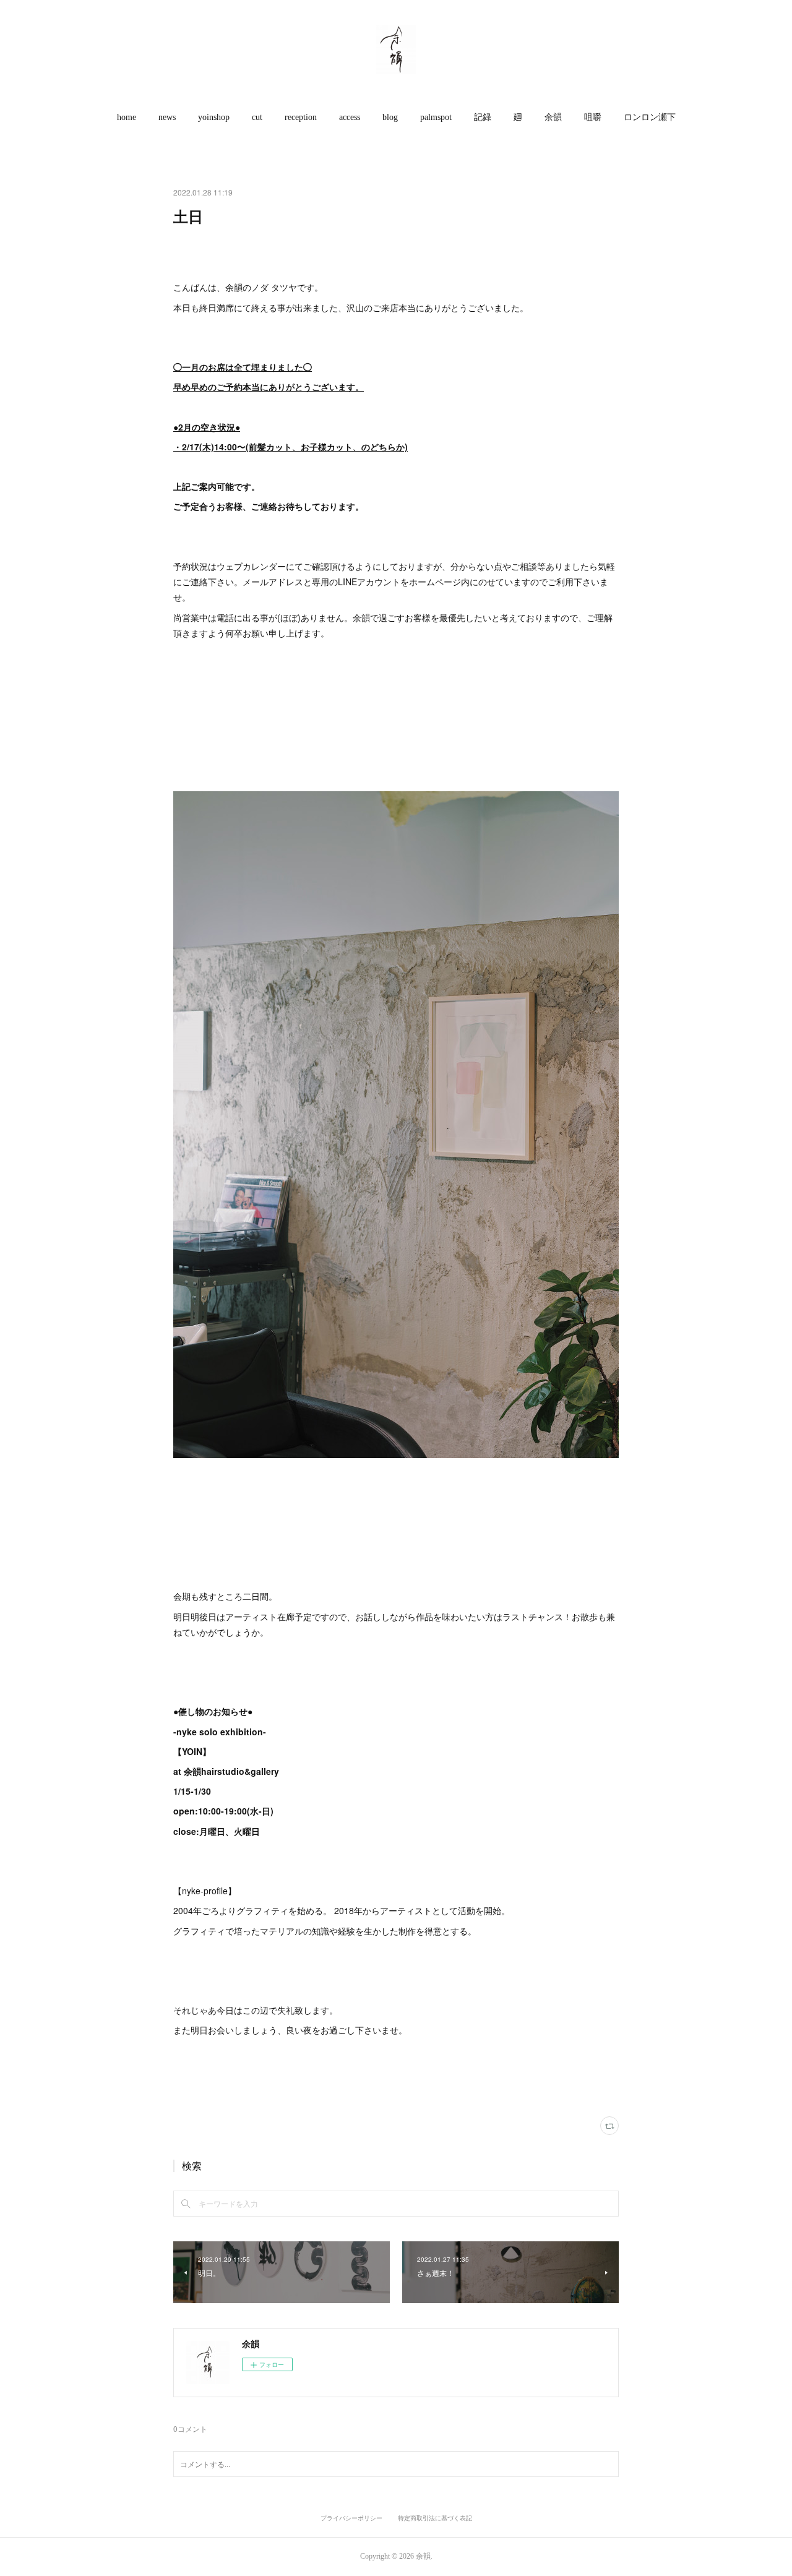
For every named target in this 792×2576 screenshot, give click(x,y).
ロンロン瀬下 (650, 117)
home (127, 117)
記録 (483, 117)
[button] (127, 118)
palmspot (436, 117)
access (350, 117)
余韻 (553, 117)
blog (390, 117)
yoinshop (214, 117)
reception (301, 117)
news (167, 117)
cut (257, 117)
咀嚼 (593, 117)
